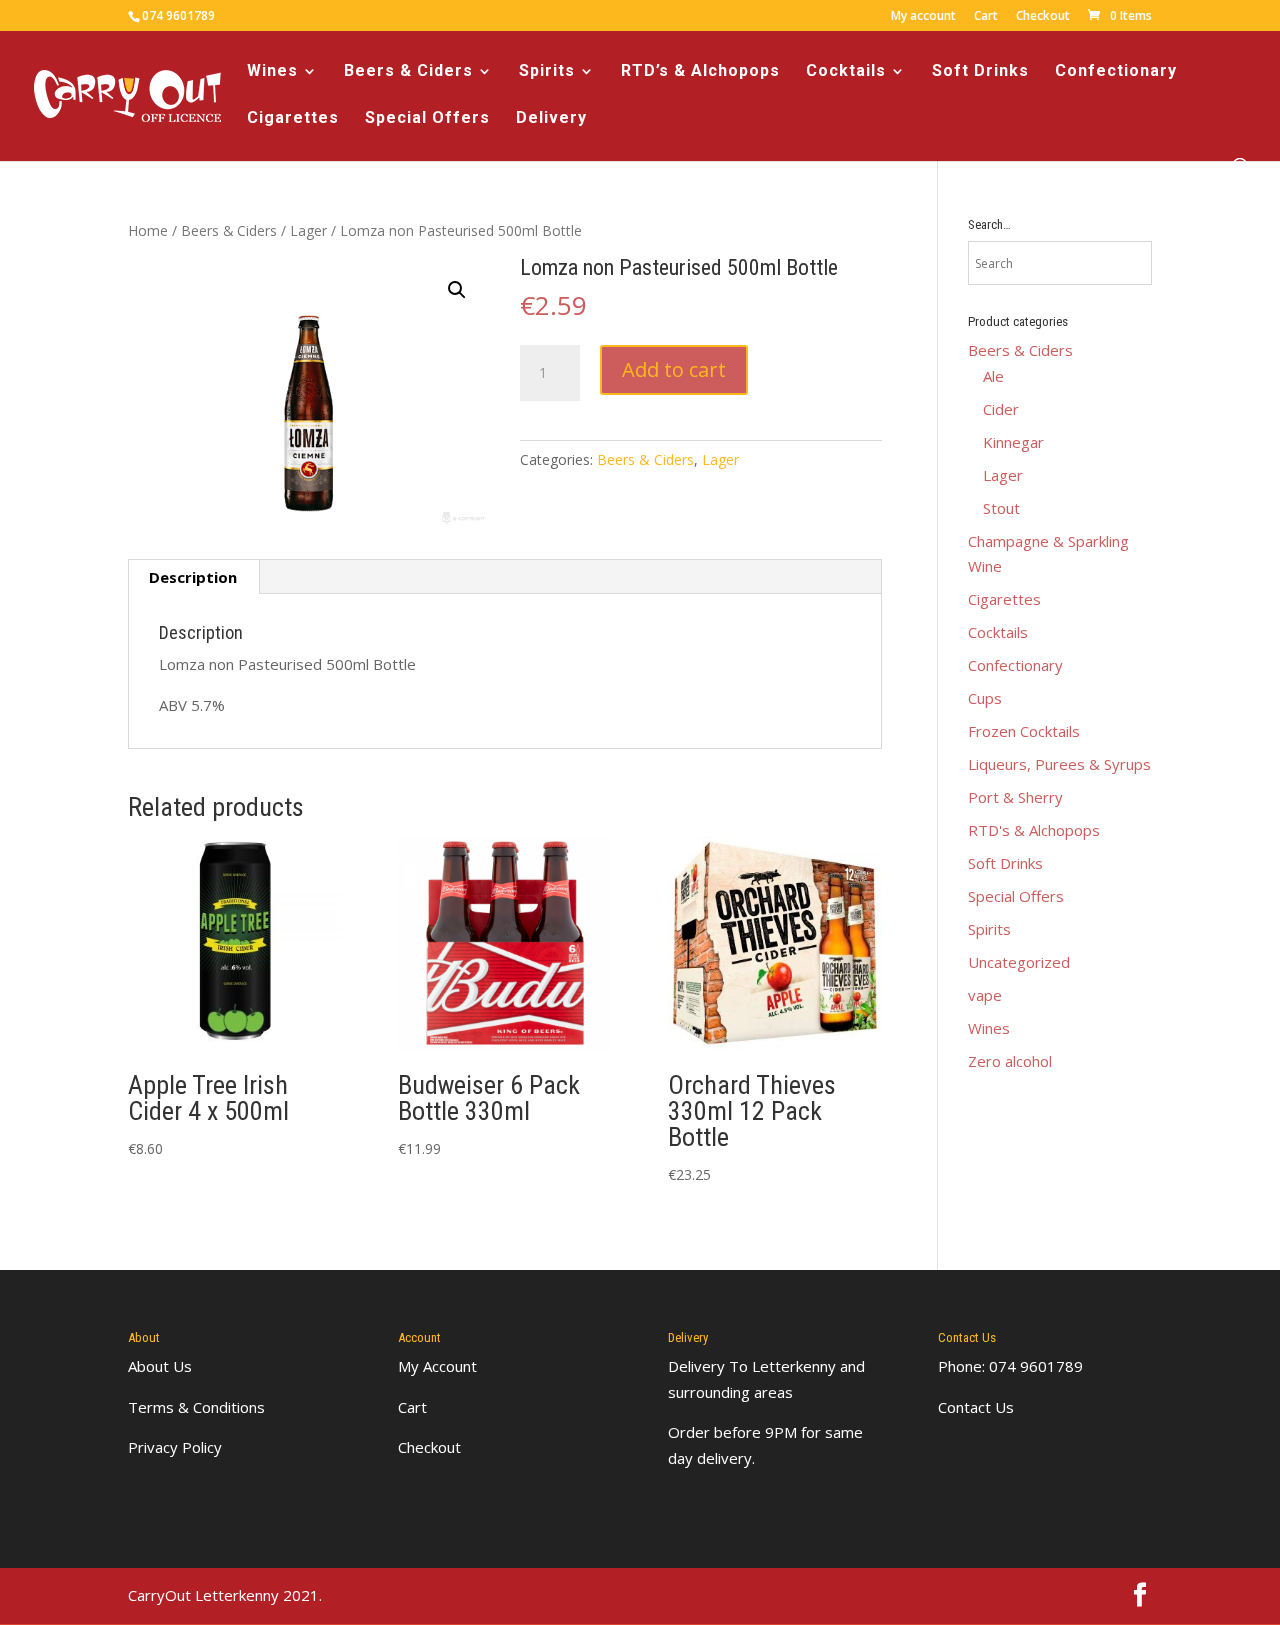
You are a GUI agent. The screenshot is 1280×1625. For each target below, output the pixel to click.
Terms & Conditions (196, 1407)
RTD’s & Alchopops (700, 72)
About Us (160, 1366)
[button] (457, 290)
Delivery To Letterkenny (752, 1366)
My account (923, 17)
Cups (985, 698)
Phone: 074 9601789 (1010, 1366)
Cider (1001, 409)
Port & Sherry (1015, 797)
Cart (986, 17)
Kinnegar (1013, 442)
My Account (437, 1366)
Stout (1001, 508)
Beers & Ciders (408, 72)
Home (148, 230)
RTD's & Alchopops (1034, 830)
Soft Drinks (980, 72)
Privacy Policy (175, 1447)
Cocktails (846, 72)
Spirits (547, 72)
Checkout (1043, 17)
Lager (308, 230)
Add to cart (674, 369)
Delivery (551, 119)
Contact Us (976, 1407)
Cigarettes (293, 119)
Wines (272, 72)
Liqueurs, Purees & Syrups (1059, 764)
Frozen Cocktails (1024, 731)
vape (985, 995)
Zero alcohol (1010, 1061)
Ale (993, 376)
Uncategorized (1019, 962)
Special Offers (427, 119)
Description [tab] (193, 577)
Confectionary (1116, 72)
